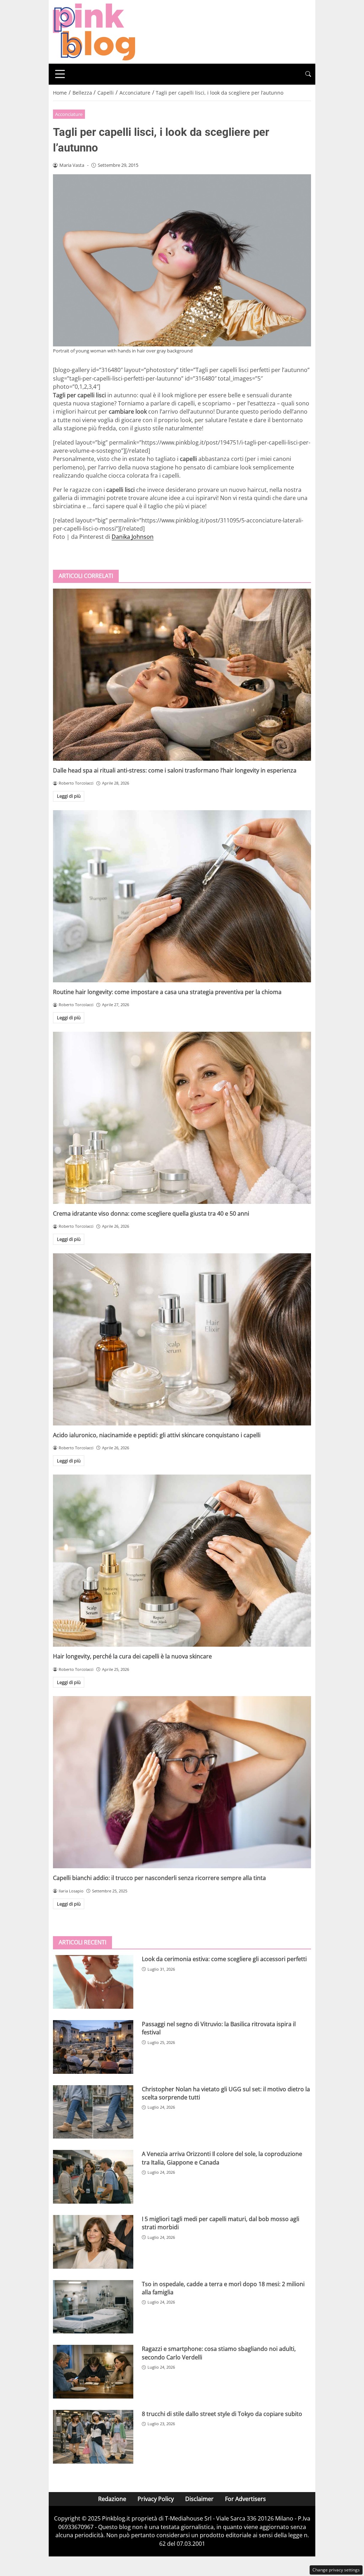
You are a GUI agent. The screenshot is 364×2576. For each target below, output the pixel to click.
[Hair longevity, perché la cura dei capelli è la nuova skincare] (182, 1561)
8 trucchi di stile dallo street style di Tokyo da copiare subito (222, 2414)
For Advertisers (245, 2499)
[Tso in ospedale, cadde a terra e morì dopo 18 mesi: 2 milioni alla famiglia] (93, 2307)
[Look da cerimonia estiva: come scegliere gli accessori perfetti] (93, 1982)
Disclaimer (199, 2499)
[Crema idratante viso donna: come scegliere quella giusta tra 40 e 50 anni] (182, 1118)
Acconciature (69, 114)
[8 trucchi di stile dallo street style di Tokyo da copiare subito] (93, 2437)
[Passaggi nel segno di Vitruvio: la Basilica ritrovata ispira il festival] (93, 2047)
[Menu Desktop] (60, 74)
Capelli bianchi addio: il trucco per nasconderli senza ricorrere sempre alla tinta (159, 1878)
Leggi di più (69, 796)
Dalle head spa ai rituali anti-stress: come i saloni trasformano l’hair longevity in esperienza (175, 770)
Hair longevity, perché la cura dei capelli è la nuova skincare (132, 1656)
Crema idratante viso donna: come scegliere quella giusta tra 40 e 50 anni (151, 1213)
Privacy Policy (156, 2499)
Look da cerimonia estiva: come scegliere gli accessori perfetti (224, 1959)
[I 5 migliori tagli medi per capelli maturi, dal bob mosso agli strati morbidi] (93, 2242)
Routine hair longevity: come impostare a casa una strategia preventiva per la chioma (167, 992)
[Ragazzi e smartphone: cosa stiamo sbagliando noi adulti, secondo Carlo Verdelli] (93, 2372)
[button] (308, 74)
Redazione (112, 2499)
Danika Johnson (133, 537)
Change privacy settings (336, 2570)
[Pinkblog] (94, 31)
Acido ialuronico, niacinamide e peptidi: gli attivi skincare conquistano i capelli (157, 1435)
